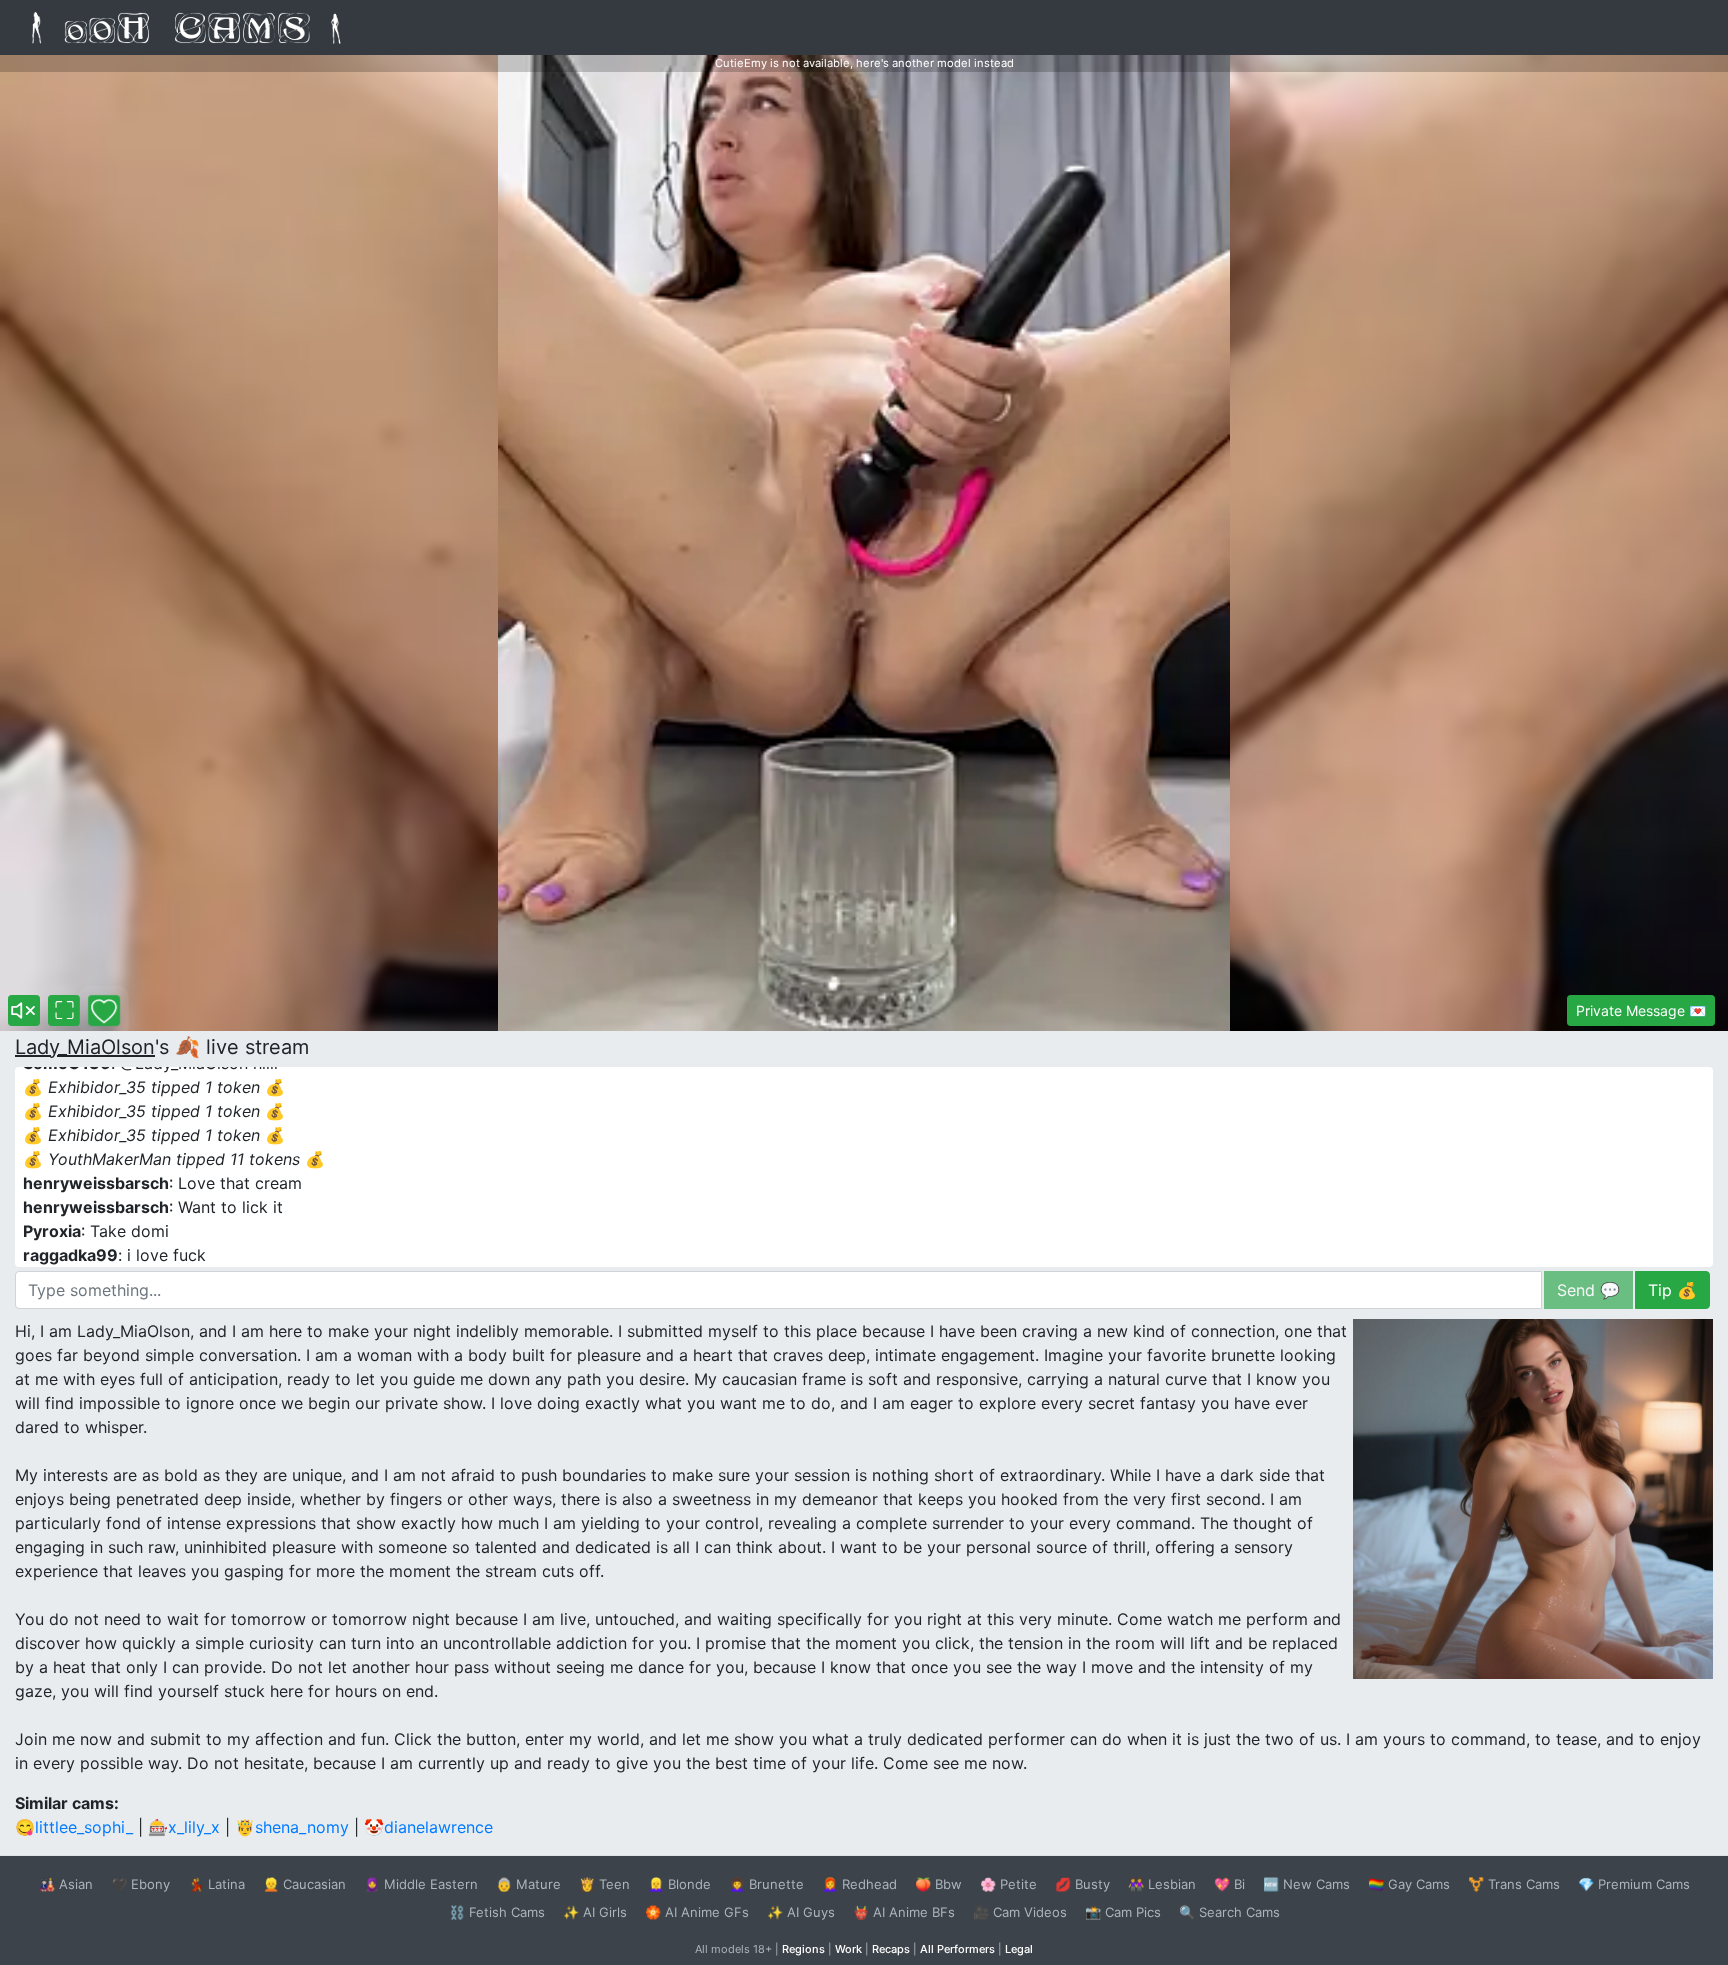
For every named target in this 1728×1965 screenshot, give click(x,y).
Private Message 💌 (1641, 1010)
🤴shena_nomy (292, 1827)
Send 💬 (1588, 1290)
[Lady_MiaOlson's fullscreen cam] (64, 1010)
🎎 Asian (66, 1884)
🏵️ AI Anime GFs (697, 1912)
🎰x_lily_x (184, 1827)
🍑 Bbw (938, 1884)
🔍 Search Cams (1229, 1912)
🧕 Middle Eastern (421, 1884)
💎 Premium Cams (1634, 1884)
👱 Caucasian (304, 1884)
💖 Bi (1229, 1884)
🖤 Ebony (140, 1884)
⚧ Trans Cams (1514, 1884)
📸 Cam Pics (1123, 1912)
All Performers (957, 1949)
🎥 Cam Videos (1020, 1912)
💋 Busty (1082, 1884)
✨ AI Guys (801, 1912)
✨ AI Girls (595, 1912)
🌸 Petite (1008, 1884)
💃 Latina (216, 1884)
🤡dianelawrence (428, 1827)
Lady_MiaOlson (85, 1047)
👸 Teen (604, 1884)
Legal (1019, 1949)
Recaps (891, 1949)
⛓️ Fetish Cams (497, 1912)
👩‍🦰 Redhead (859, 1884)
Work (848, 1949)
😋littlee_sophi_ (74, 1827)
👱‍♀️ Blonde (679, 1884)
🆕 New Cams (1306, 1884)
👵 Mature (528, 1884)
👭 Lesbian (1162, 1884)
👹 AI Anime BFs (904, 1912)
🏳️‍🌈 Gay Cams (1409, 1884)
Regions (803, 1949)
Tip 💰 (1672, 1290)
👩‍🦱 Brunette (766, 1884)
